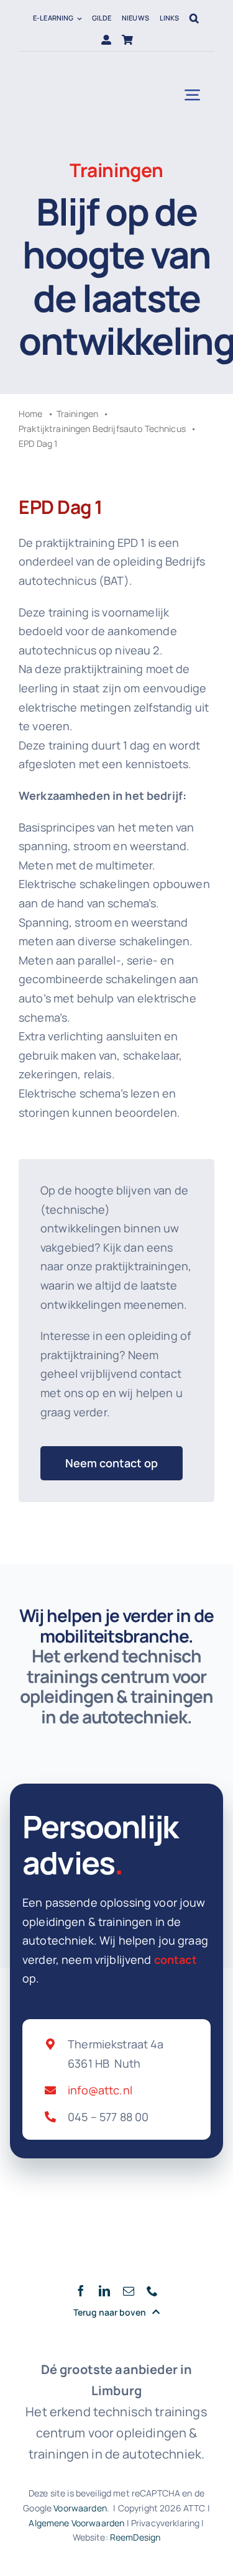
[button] (194, 18)
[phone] (152, 2291)
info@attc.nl (100, 2090)
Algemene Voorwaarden (76, 2523)
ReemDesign (135, 2537)
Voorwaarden (80, 2508)
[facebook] (81, 2291)
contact (176, 1960)
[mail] (129, 2291)
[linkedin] (104, 2291)
